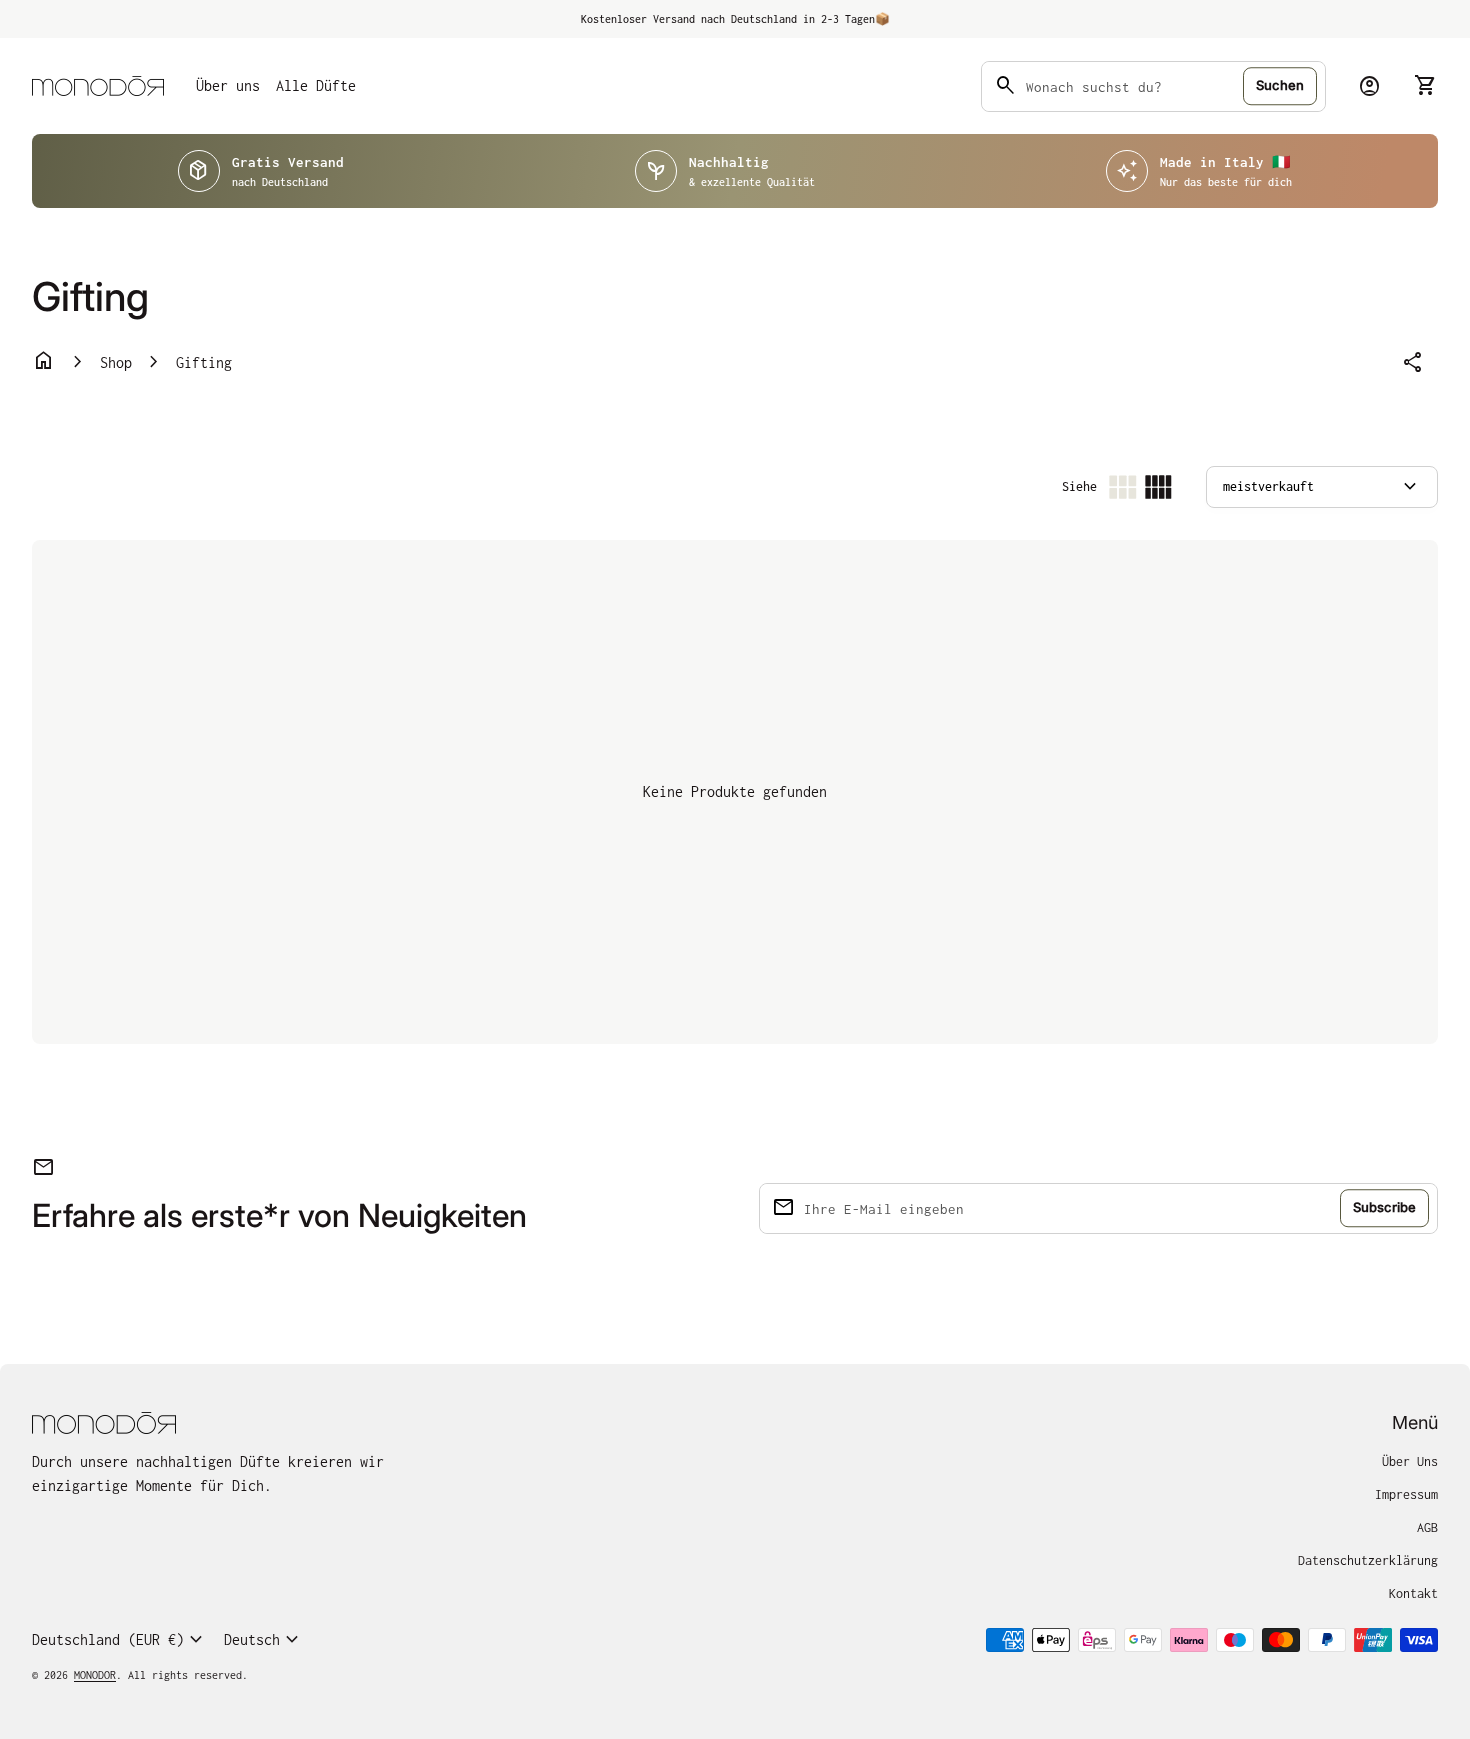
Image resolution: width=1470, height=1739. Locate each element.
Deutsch (264, 1640)
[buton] (120, 1640)
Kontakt (1413, 1593)
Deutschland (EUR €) (120, 1640)
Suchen (1280, 85)
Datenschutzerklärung (1368, 1560)
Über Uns (1410, 1461)
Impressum (1406, 1494)
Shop (116, 362)
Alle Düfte (316, 85)
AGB (1427, 1527)
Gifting (204, 362)
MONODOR (95, 1675)
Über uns (228, 85)
